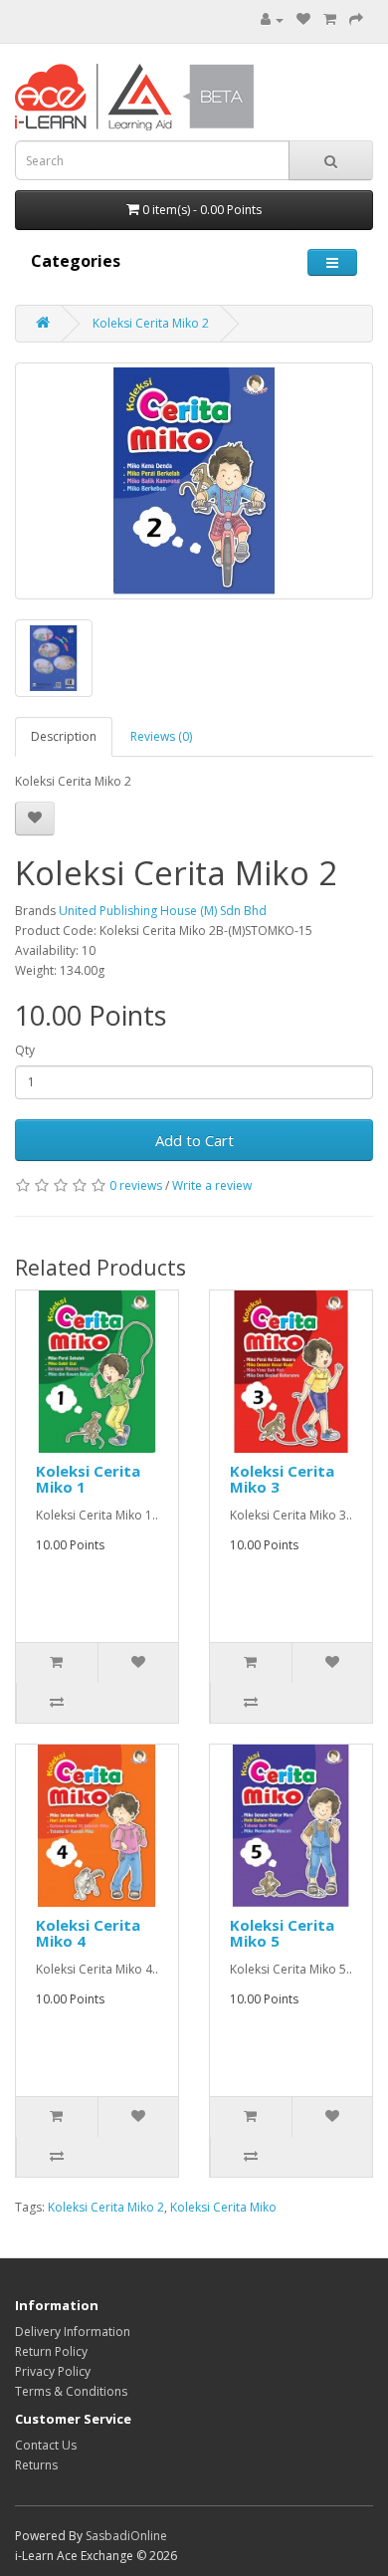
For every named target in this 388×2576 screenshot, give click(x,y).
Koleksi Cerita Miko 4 (88, 1933)
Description (64, 736)
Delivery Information (73, 2332)
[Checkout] (356, 19)
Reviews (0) (161, 736)
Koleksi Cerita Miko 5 (282, 1933)
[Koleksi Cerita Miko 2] (194, 481)
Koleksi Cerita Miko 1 (88, 1479)
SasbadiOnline (126, 2536)
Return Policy (51, 2351)
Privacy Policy (53, 2371)
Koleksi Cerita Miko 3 (282, 1479)
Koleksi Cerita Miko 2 (151, 323)
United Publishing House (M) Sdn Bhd (163, 911)
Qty (25, 1050)
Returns (36, 2465)
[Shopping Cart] (330, 19)
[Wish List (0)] (303, 19)
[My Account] (272, 19)
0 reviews (136, 1185)
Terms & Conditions (71, 2391)
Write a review (212, 1185)
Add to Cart (194, 1140)
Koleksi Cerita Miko (223, 2207)
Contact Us (46, 2445)
